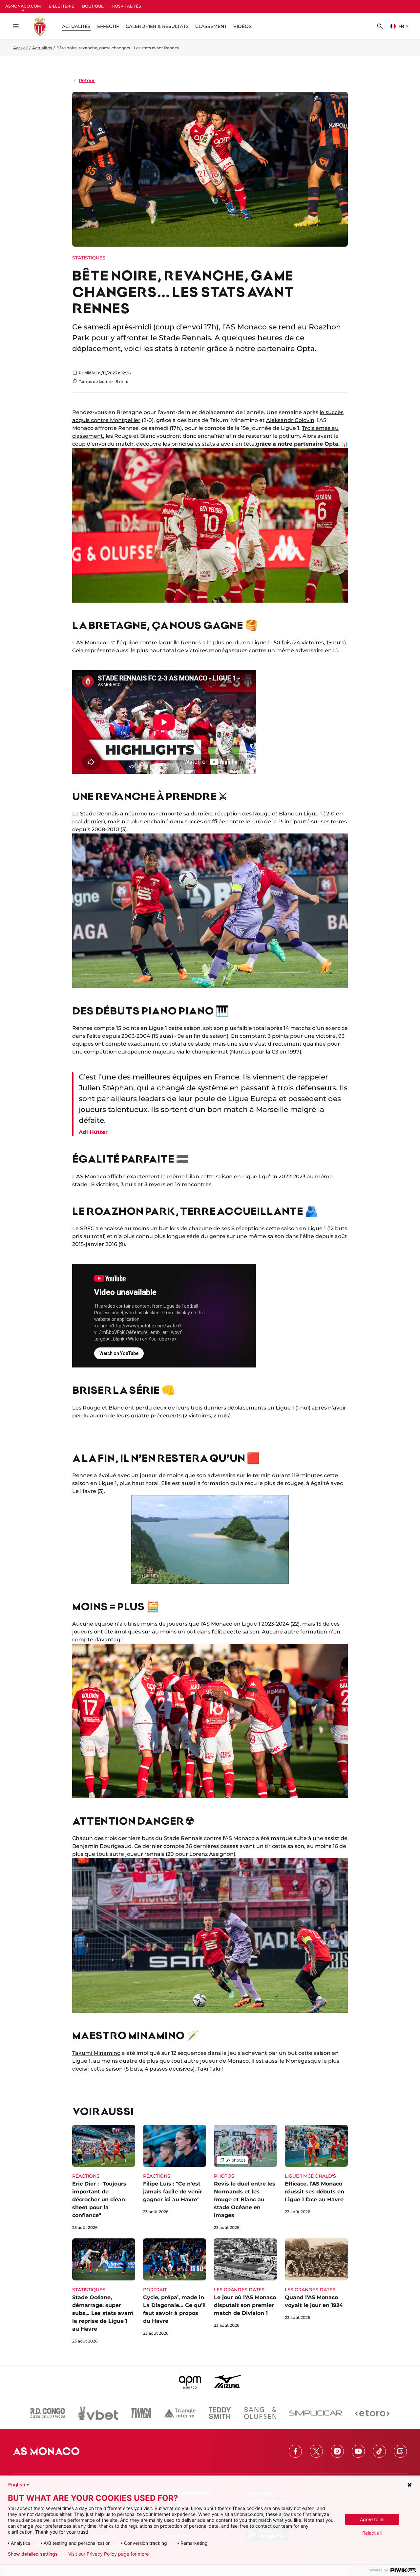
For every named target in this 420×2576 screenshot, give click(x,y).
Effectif (108, 26)
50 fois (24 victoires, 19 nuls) (310, 643)
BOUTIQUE (93, 6)
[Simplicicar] (316, 2413)
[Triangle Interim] (180, 2413)
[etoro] (372, 2413)
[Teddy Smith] (220, 2413)
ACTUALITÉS (76, 26)
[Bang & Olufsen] (260, 2413)
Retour (87, 80)
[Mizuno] (228, 2381)
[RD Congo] (48, 2413)
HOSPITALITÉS (126, 6)
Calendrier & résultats (157, 26)
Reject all (372, 2533)
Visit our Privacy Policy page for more (108, 2554)
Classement (211, 26)
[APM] (190, 2381)
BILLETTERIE (61, 6)
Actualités (42, 48)
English (17, 2485)
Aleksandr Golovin (290, 420)
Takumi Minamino (96, 2053)
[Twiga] (141, 2413)
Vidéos (242, 26)
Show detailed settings (33, 2554)
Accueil (20, 48)
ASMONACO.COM (23, 6)
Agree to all (372, 2519)
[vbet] (98, 2413)
